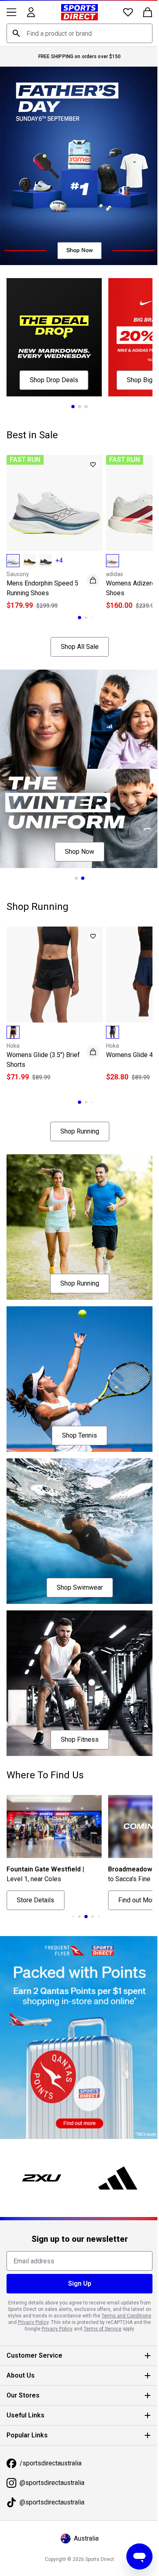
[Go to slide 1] (70, 394)
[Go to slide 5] (90, 1861)
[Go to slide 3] (83, 394)
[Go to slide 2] (77, 394)
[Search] (16, 33)
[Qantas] (76, 1978)
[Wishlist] (122, 12)
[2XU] (40, 2115)
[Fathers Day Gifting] (76, 162)
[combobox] (76, 33)
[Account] (31, 12)
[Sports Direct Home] (76, 12)
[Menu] (11, 12)
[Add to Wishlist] (89, 452)
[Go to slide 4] (83, 1861)
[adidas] (113, 2115)
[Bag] (141, 12)
